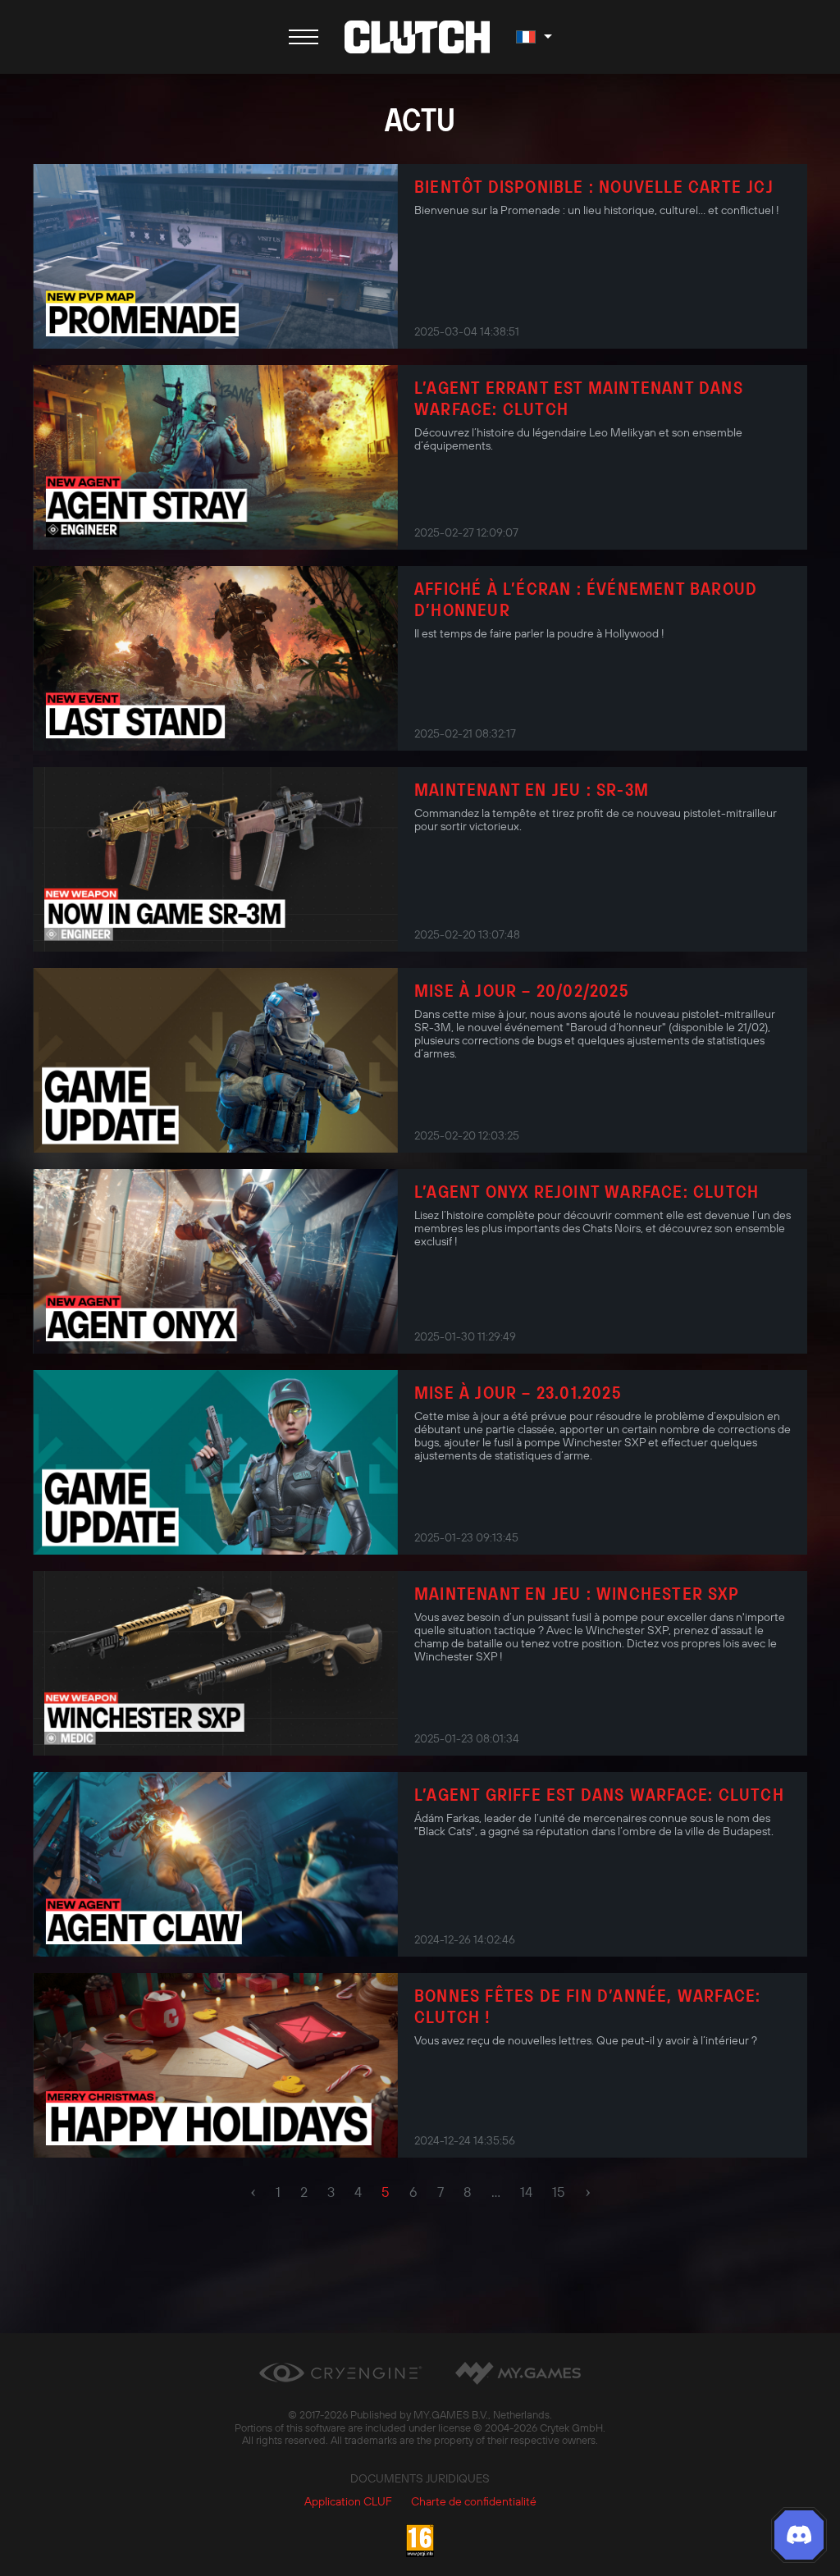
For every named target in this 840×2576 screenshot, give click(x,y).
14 (526, 2192)
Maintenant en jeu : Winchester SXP (577, 1593)
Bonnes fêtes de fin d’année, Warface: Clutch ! (587, 2006)
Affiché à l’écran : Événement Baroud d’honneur (586, 599)
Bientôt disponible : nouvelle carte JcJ (594, 186)
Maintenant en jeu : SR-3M (532, 789)
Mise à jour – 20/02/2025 (522, 990)
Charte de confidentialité (474, 2501)
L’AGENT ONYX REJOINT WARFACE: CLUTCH (587, 1191)
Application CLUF (348, 2501)
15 (559, 2192)
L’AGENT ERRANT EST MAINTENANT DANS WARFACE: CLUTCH (579, 398)
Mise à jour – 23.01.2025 (518, 1392)
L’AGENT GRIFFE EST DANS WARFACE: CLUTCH (599, 1794)
